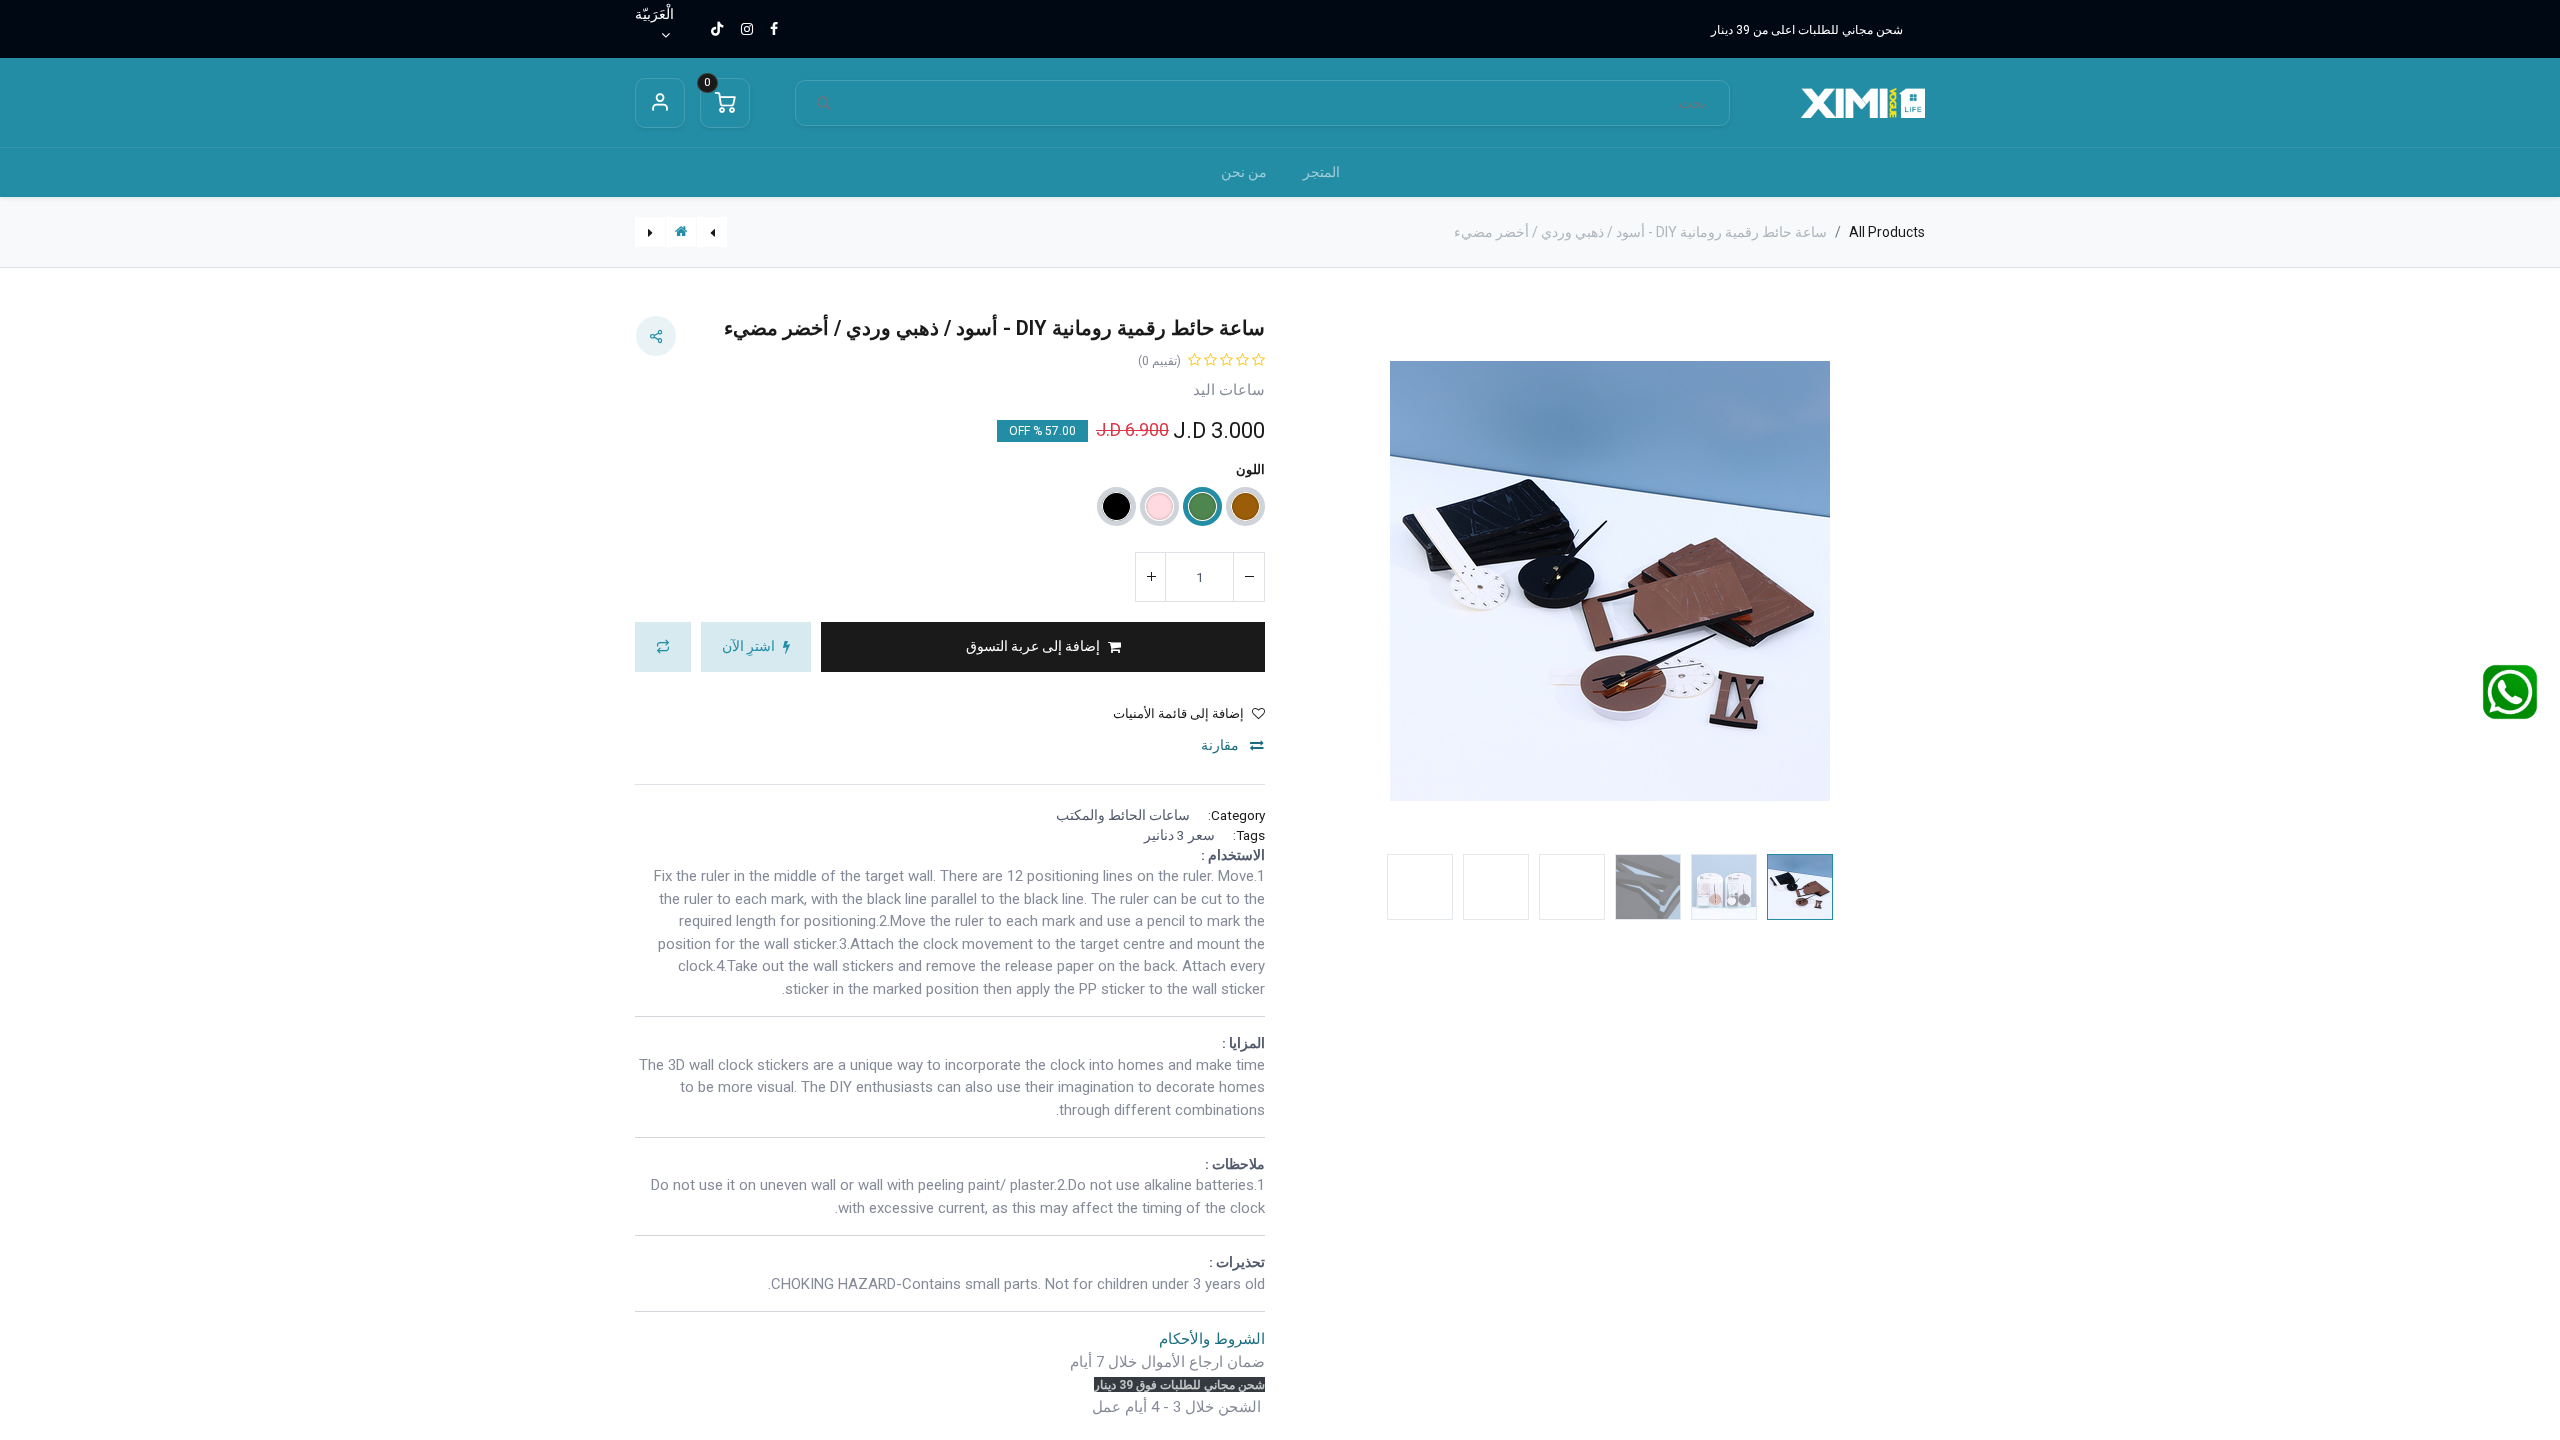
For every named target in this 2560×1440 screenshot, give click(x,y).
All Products (1887, 232)
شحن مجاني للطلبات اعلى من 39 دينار (1807, 30)
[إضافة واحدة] (1151, 577)
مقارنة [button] (1221, 745)
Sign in (660, 103)
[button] (1878, 581)
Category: (1236, 815)
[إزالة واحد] (1249, 577)
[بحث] (824, 103)
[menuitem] (1321, 172)
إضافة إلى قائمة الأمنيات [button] (1178, 713)
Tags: (1249, 835)
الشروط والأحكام (1212, 1339)
